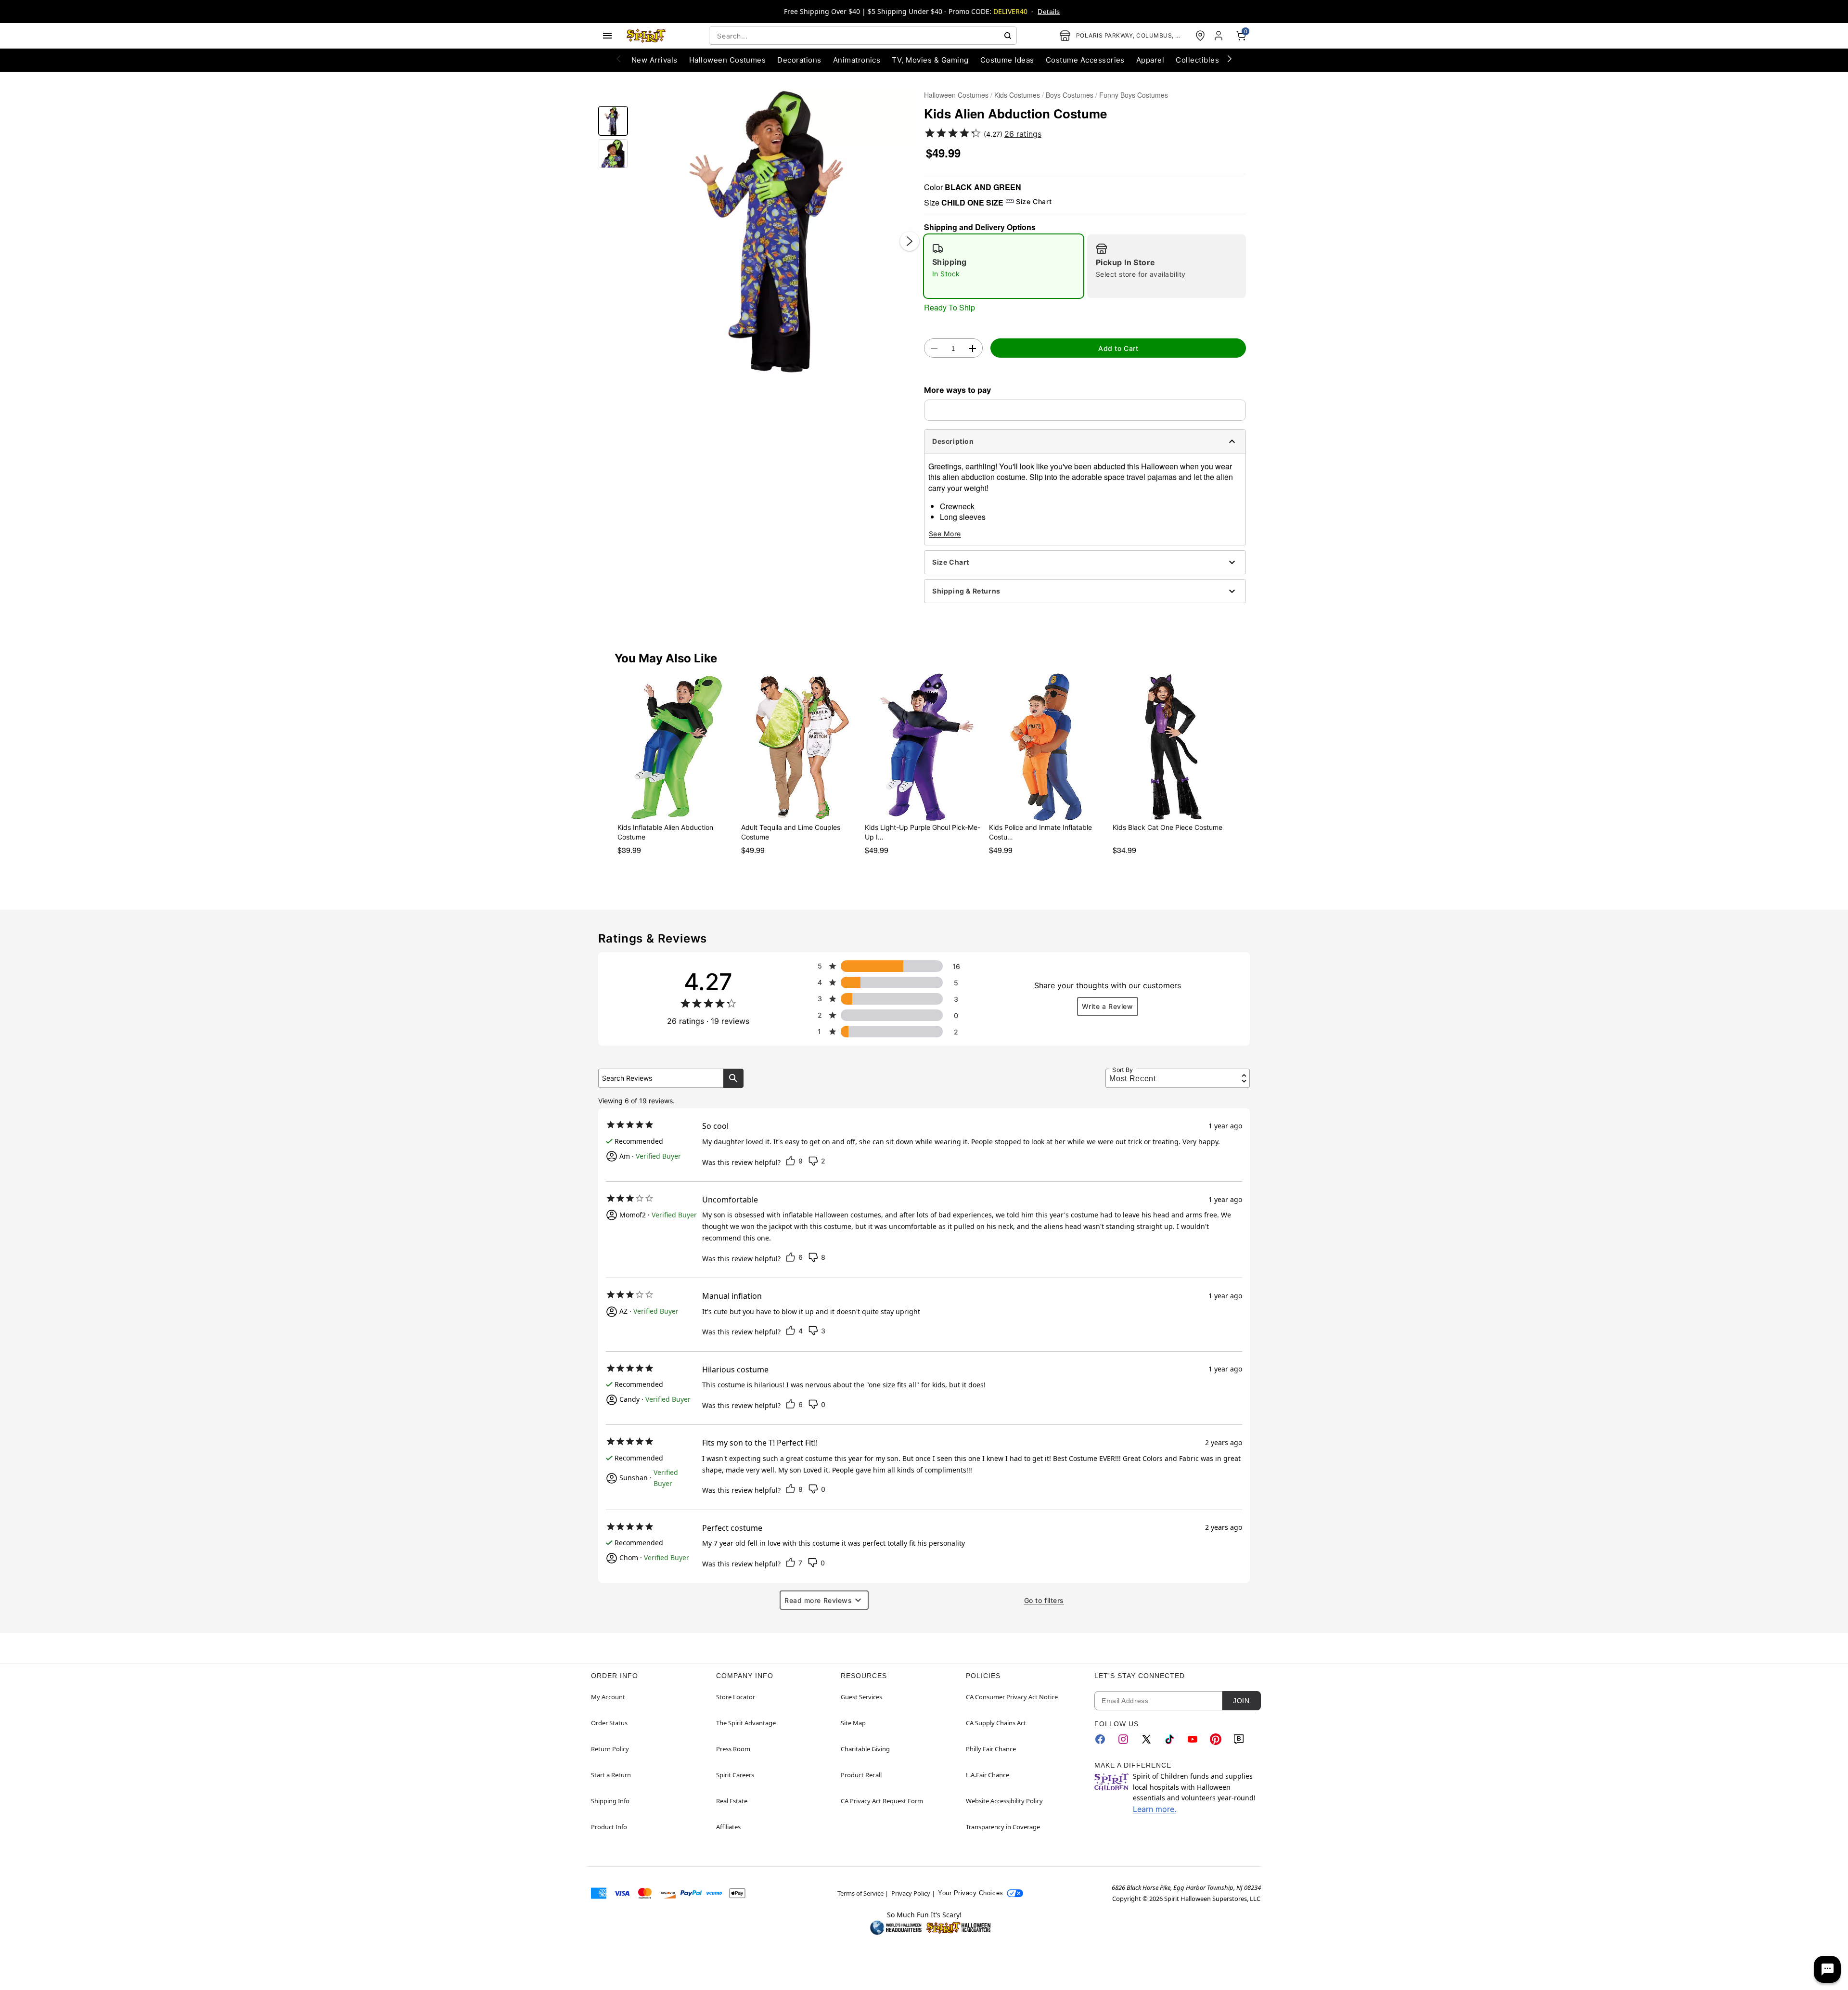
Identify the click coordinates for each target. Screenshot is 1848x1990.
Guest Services (861, 1697)
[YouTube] (1193, 1739)
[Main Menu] (607, 36)
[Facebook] (1100, 1739)
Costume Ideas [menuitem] (1007, 60)
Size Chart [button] (1034, 201)
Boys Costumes (1070, 95)
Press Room (733, 1749)
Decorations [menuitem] (799, 60)
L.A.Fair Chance (988, 1775)
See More (945, 534)
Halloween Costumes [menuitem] (728, 60)
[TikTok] (1169, 1739)
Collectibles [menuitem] (1197, 60)
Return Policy (610, 1749)
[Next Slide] (910, 241)
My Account (608, 1697)
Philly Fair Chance (991, 1749)
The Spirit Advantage (746, 1723)
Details (1049, 12)
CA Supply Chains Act (996, 1723)
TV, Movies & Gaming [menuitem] (930, 60)
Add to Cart (1118, 348)
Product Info (609, 1827)
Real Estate (732, 1801)
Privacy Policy (911, 1893)
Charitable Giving (865, 1749)
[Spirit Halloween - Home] (646, 36)
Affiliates (728, 1827)
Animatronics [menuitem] (857, 60)
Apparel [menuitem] (1150, 60)
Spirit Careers (735, 1775)
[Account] (1219, 36)
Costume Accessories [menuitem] (1085, 60)
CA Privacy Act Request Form (882, 1801)
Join (1241, 1701)
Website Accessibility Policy (1004, 1801)
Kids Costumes (1017, 95)
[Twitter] (1146, 1739)
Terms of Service (860, 1893)
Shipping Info (610, 1801)
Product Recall (861, 1775)
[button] (776, 231)
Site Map (853, 1723)
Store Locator (736, 1697)
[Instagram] (1123, 1739)
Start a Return (611, 1775)
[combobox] (863, 36)
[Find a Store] (1200, 36)
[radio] (1004, 266)
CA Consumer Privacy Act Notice (1012, 1697)
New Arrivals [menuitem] (654, 60)
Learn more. (1155, 1809)
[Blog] (1239, 1739)
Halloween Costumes (956, 95)
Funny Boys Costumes (1134, 95)
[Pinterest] (1216, 1739)
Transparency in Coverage (1003, 1827)
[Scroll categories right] (1230, 58)
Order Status (609, 1723)
